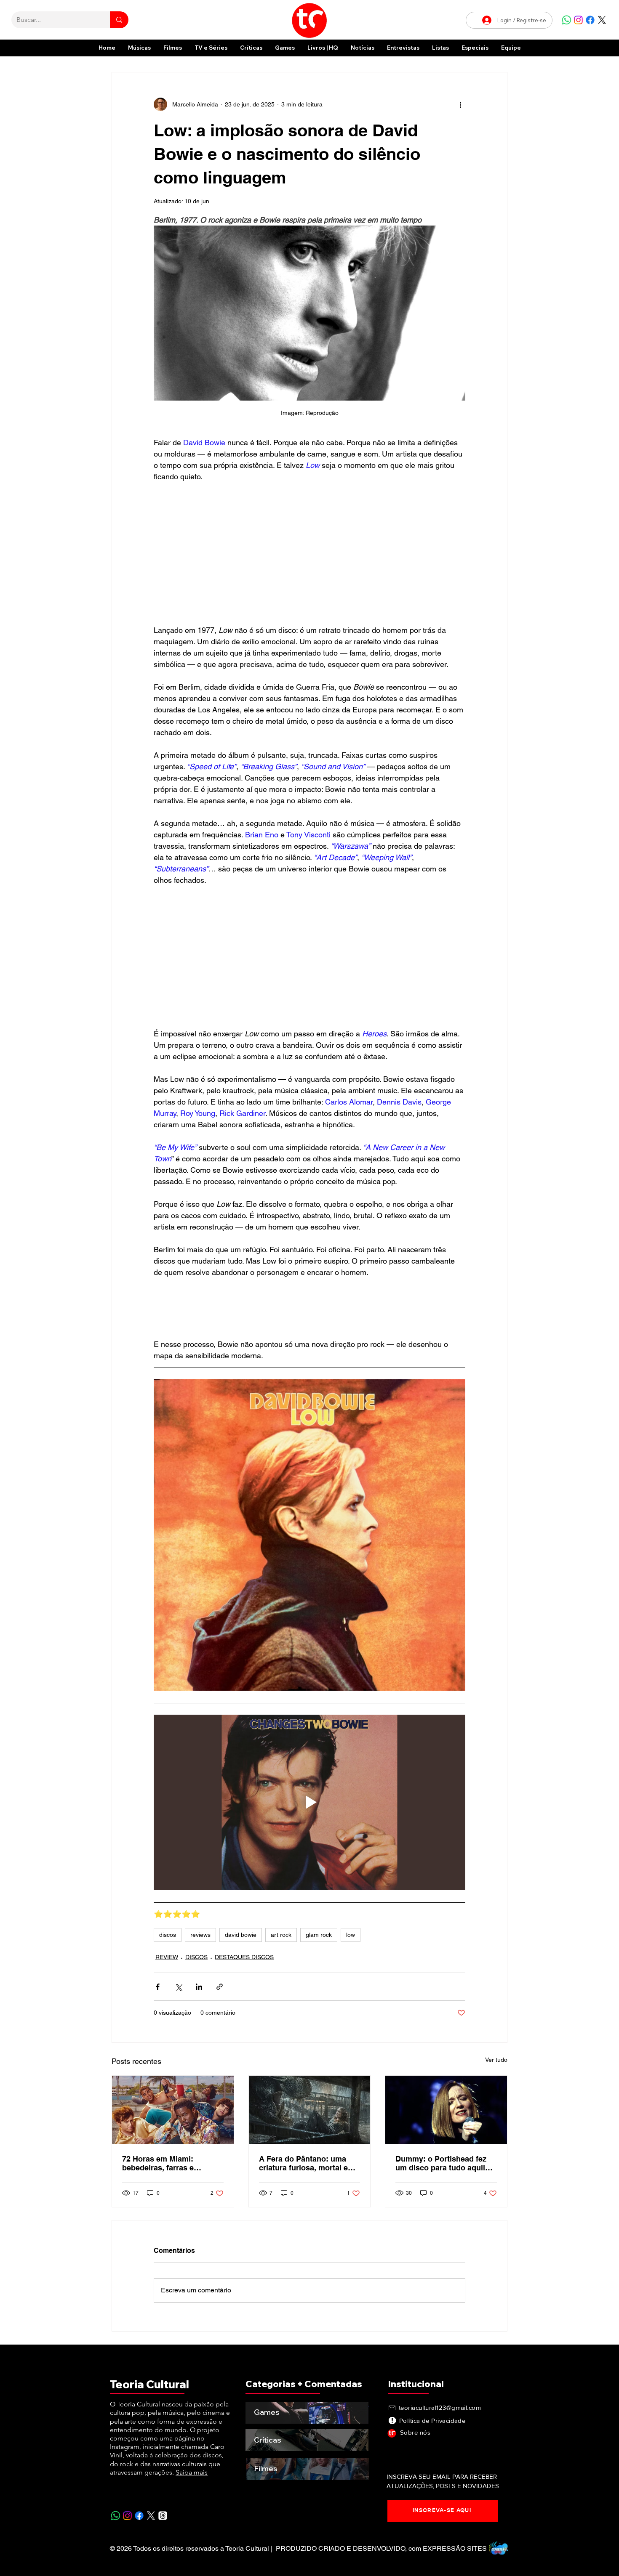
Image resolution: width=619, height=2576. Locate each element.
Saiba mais (192, 2472)
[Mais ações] (460, 104)
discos (168, 1935)
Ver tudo (496, 2060)
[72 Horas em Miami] (173, 2110)
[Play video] (309, 1802)
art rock (281, 1935)
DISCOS (196, 1957)
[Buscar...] (119, 20)
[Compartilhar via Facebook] (158, 1987)
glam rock (319, 1935)
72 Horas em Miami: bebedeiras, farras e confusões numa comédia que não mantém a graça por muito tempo (169, 2163)
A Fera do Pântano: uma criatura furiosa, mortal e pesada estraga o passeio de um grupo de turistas (305, 2163)
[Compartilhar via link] (220, 1987)
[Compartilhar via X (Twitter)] (178, 1987)
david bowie (241, 1935)
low (351, 1935)
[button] (475, 48)
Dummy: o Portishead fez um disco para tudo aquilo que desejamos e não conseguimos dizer (443, 2163)
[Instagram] (578, 20)
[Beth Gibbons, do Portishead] (446, 2110)
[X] (602, 20)
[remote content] (309, 553)
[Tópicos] (163, 2516)
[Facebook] (590, 20)
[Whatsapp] (567, 20)
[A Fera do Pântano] (310, 2110)
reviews (200, 1935)
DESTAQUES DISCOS (244, 1957)
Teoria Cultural (149, 2384)
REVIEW (167, 1957)
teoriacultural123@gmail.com (440, 2407)
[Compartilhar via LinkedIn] (199, 1987)
